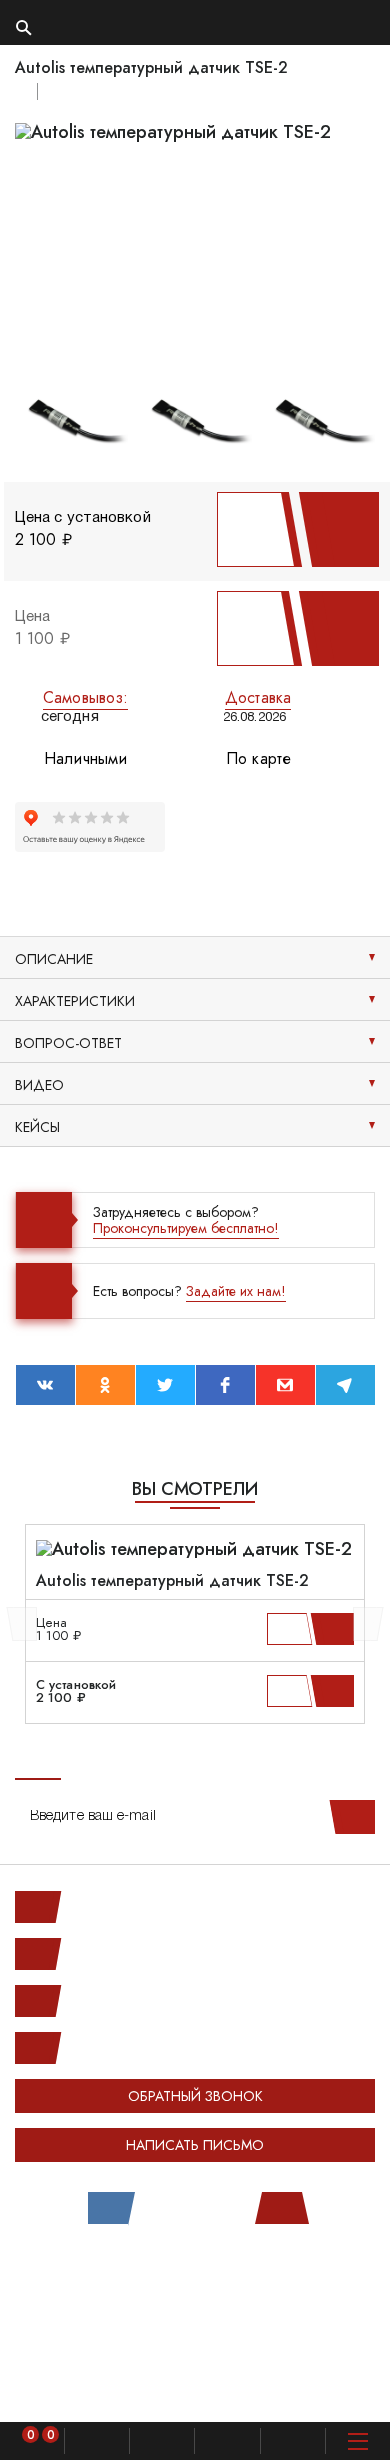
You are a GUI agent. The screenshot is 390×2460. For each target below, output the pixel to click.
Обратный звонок (195, 2096)
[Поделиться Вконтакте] (45, 1385)
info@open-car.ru (119, 2048)
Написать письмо (195, 2145)
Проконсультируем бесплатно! (186, 1228)
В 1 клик (252, 529)
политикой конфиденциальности (106, 2388)
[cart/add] (335, 1629)
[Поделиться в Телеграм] (345, 1385)
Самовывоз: (85, 697)
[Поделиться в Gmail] (285, 1385)
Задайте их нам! (236, 1291)
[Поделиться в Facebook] (225, 1385)
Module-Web (236, 2274)
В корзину (333, 529)
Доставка (258, 697)
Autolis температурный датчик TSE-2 (172, 1581)
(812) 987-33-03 (119, 2001)
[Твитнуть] (165, 1385)
